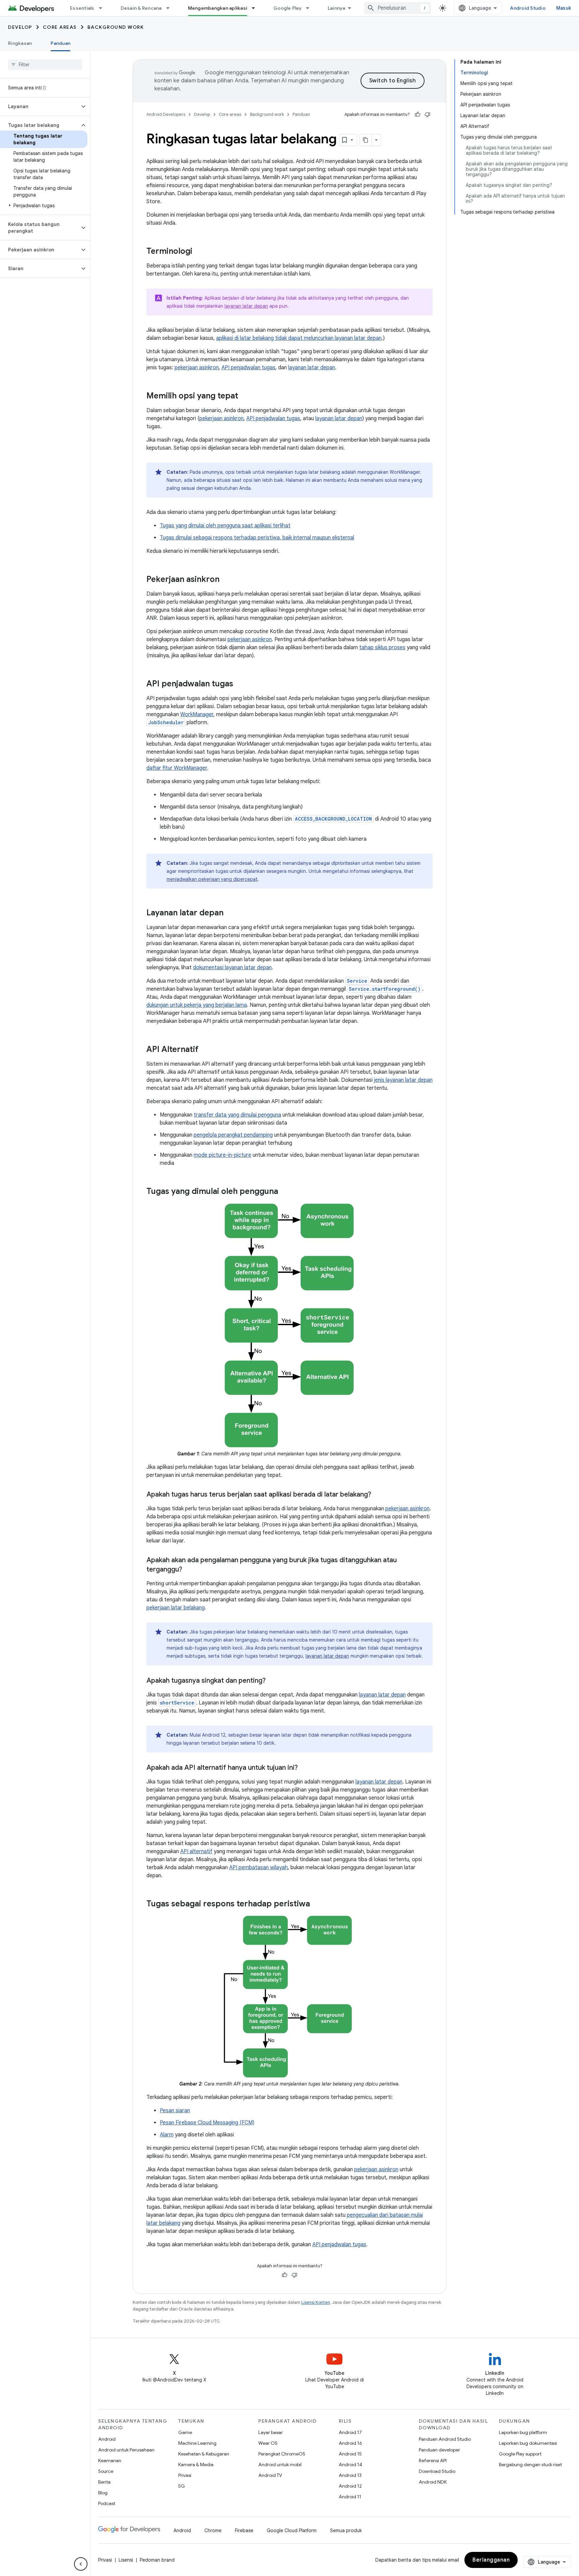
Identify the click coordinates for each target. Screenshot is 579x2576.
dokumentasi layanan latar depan (232, 968)
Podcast (107, 2503)
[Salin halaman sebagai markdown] (366, 140)
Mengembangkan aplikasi (218, 8)
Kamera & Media (196, 2465)
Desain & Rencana (141, 8)
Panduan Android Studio (445, 2439)
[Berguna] (417, 115)
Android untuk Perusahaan (126, 2450)
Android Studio (528, 8)
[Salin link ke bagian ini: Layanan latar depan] (230, 913)
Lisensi (126, 2560)
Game (185, 2432)
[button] (40, 106)
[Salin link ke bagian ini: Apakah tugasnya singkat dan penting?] (272, 1681)
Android (107, 2439)
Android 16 (350, 2443)
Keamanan (110, 2460)
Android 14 (350, 2465)
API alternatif (196, 1851)
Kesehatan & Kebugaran (204, 2454)
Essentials (82, 8)
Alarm (167, 2135)
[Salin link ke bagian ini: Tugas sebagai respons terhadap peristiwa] (317, 1904)
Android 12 (350, 2486)
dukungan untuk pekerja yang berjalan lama (197, 1005)
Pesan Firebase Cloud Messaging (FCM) (207, 2123)
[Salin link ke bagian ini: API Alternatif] (205, 1050)
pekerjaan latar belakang (176, 1608)
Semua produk (346, 2530)
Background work (116, 27)
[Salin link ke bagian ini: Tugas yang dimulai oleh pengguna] (285, 1192)
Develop (20, 27)
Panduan (60, 43)
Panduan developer (439, 2450)
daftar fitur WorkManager (177, 768)
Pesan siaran (175, 2111)
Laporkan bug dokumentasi (528, 2443)
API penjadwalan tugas (248, 368)
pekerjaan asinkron (197, 368)
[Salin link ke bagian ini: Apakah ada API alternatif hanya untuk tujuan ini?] (305, 1768)
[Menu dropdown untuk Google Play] (311, 8)
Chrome (213, 2530)
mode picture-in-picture (222, 1155)
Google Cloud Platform (292, 2530)
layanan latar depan (246, 306)
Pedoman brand (157, 2560)
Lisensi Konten (316, 2302)
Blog (103, 2493)
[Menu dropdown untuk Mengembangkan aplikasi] (256, 8)
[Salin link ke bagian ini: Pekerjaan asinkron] (226, 580)
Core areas (60, 27)
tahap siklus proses (382, 648)
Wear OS (268, 2443)
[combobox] (398, 8)
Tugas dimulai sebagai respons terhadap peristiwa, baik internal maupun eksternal (257, 538)
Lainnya (337, 8)
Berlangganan (491, 2560)
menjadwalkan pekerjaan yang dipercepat (212, 879)
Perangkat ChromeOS (282, 2454)
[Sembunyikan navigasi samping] (81, 2564)
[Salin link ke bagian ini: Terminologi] (199, 252)
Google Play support (520, 2454)
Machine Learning (197, 2443)
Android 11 (350, 2497)
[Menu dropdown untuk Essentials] (104, 8)
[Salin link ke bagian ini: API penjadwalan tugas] (240, 684)
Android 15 (350, 2454)
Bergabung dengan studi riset (530, 2465)
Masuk (564, 8)
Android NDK (433, 2482)
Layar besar (271, 2432)
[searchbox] (45, 65)
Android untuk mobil (280, 2465)
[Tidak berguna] (428, 115)
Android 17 (350, 2432)
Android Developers (166, 114)
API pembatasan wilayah (259, 1868)
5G (182, 2486)
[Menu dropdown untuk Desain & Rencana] (171, 8)
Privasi (185, 2475)
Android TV (270, 2475)
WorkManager (197, 714)
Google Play (287, 8)
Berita (104, 2482)
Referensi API (433, 2460)
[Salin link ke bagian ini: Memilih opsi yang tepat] (245, 396)
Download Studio (437, 2471)
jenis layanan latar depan (403, 1080)
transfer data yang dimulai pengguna (237, 1115)
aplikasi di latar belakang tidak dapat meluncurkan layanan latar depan (299, 338)
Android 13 (350, 2475)
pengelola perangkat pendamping (233, 1135)
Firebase (244, 2530)
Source (106, 2471)
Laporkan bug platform (523, 2432)
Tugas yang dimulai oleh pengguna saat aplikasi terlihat (225, 526)
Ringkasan (20, 43)
